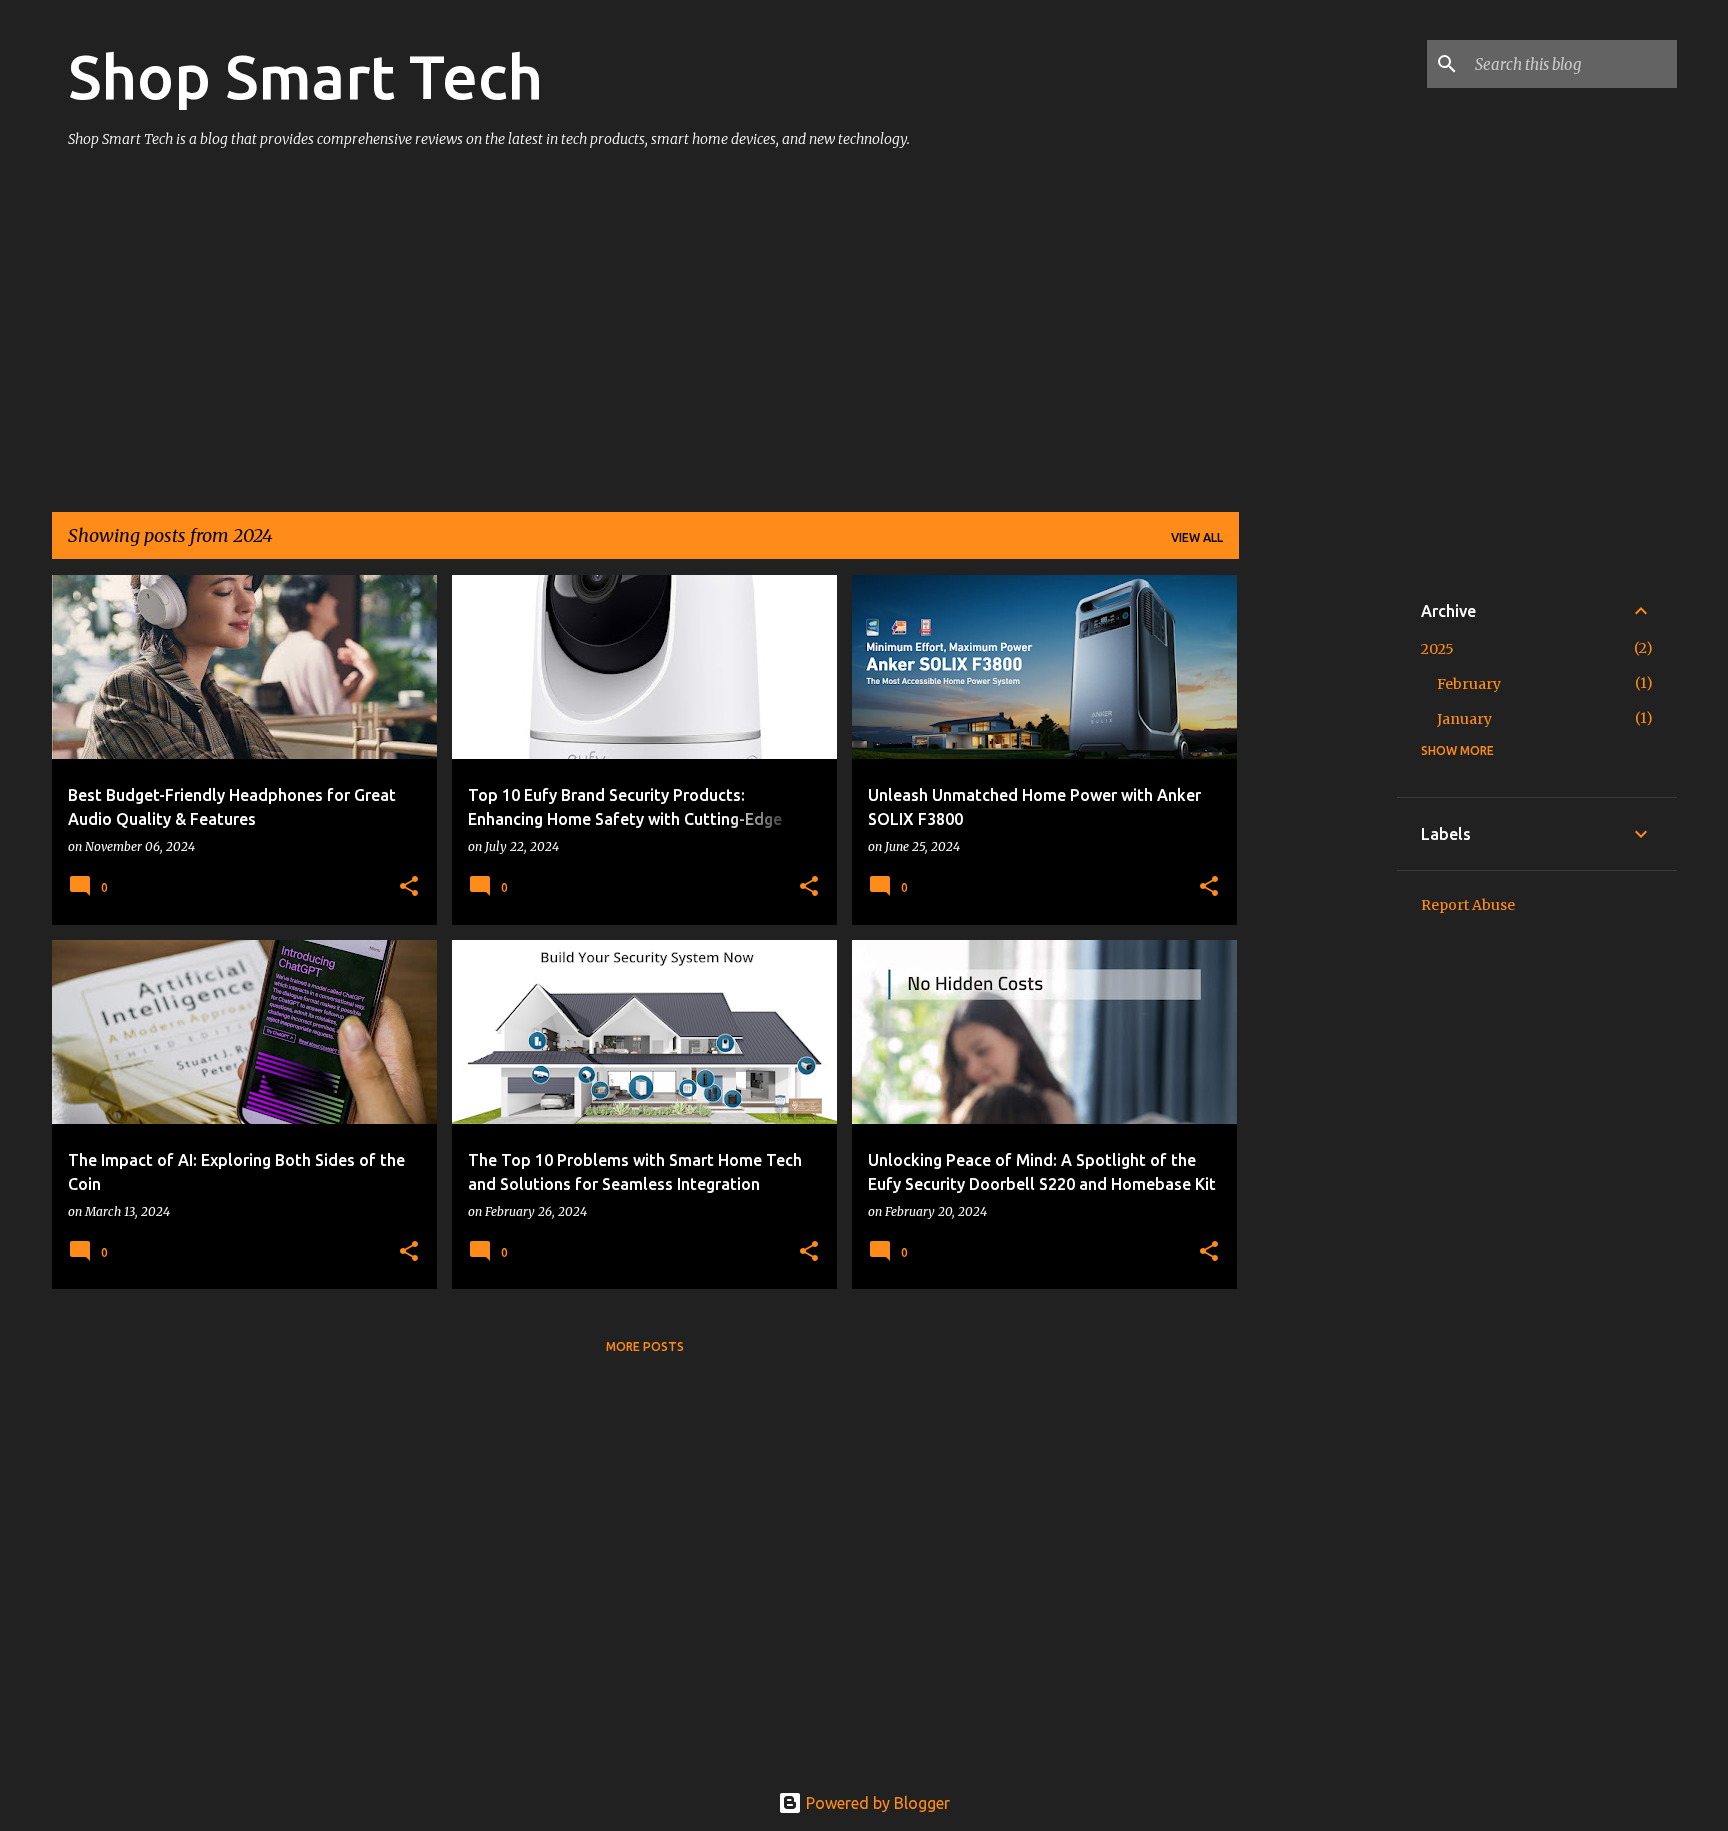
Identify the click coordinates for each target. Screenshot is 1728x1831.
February (1469, 684)
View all (1197, 537)
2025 (1437, 649)
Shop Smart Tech (305, 76)
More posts (645, 1346)
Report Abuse (1468, 905)
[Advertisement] (645, 340)
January (1464, 719)
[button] (409, 887)
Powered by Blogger (876, 1803)
